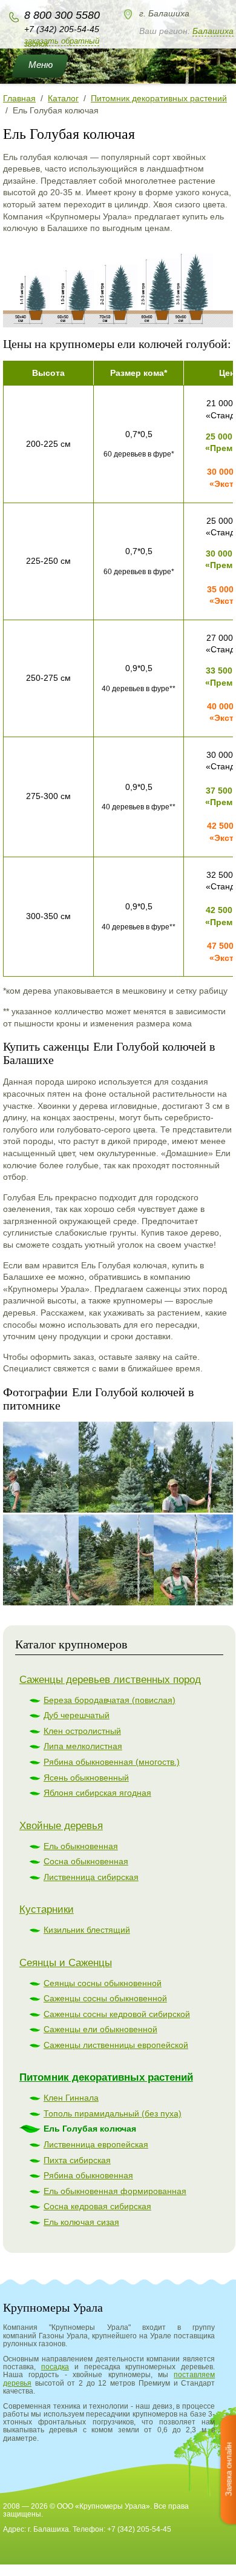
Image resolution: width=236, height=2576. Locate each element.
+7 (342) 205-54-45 (62, 29)
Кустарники (47, 1909)
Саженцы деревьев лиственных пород (110, 1680)
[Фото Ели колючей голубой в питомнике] (64, 1467)
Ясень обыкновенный (86, 1778)
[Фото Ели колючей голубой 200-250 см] (139, 1467)
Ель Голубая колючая (90, 2129)
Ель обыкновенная (81, 1846)
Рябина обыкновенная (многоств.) (112, 1762)
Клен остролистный (82, 1731)
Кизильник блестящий (87, 1930)
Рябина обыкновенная (88, 2175)
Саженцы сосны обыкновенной (105, 1998)
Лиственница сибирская (91, 1877)
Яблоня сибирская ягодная (97, 1793)
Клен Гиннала (71, 2098)
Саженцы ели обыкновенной (100, 2029)
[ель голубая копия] (118, 324)
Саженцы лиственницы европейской (116, 2045)
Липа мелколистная (83, 1746)
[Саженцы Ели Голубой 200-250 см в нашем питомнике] (64, 1560)
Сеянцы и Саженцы (66, 1963)
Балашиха (213, 31)
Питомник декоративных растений (106, 2077)
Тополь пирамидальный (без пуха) (113, 2113)
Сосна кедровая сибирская (97, 2206)
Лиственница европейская (96, 2144)
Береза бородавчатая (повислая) (110, 1700)
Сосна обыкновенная (86, 1861)
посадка (55, 2367)
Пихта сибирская (77, 2160)
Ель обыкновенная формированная (115, 2191)
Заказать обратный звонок (62, 42)
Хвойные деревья (61, 1826)
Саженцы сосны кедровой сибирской (117, 2014)
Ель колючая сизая (81, 2222)
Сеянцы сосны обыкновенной (103, 1983)
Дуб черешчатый (77, 1715)
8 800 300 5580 (62, 15)
